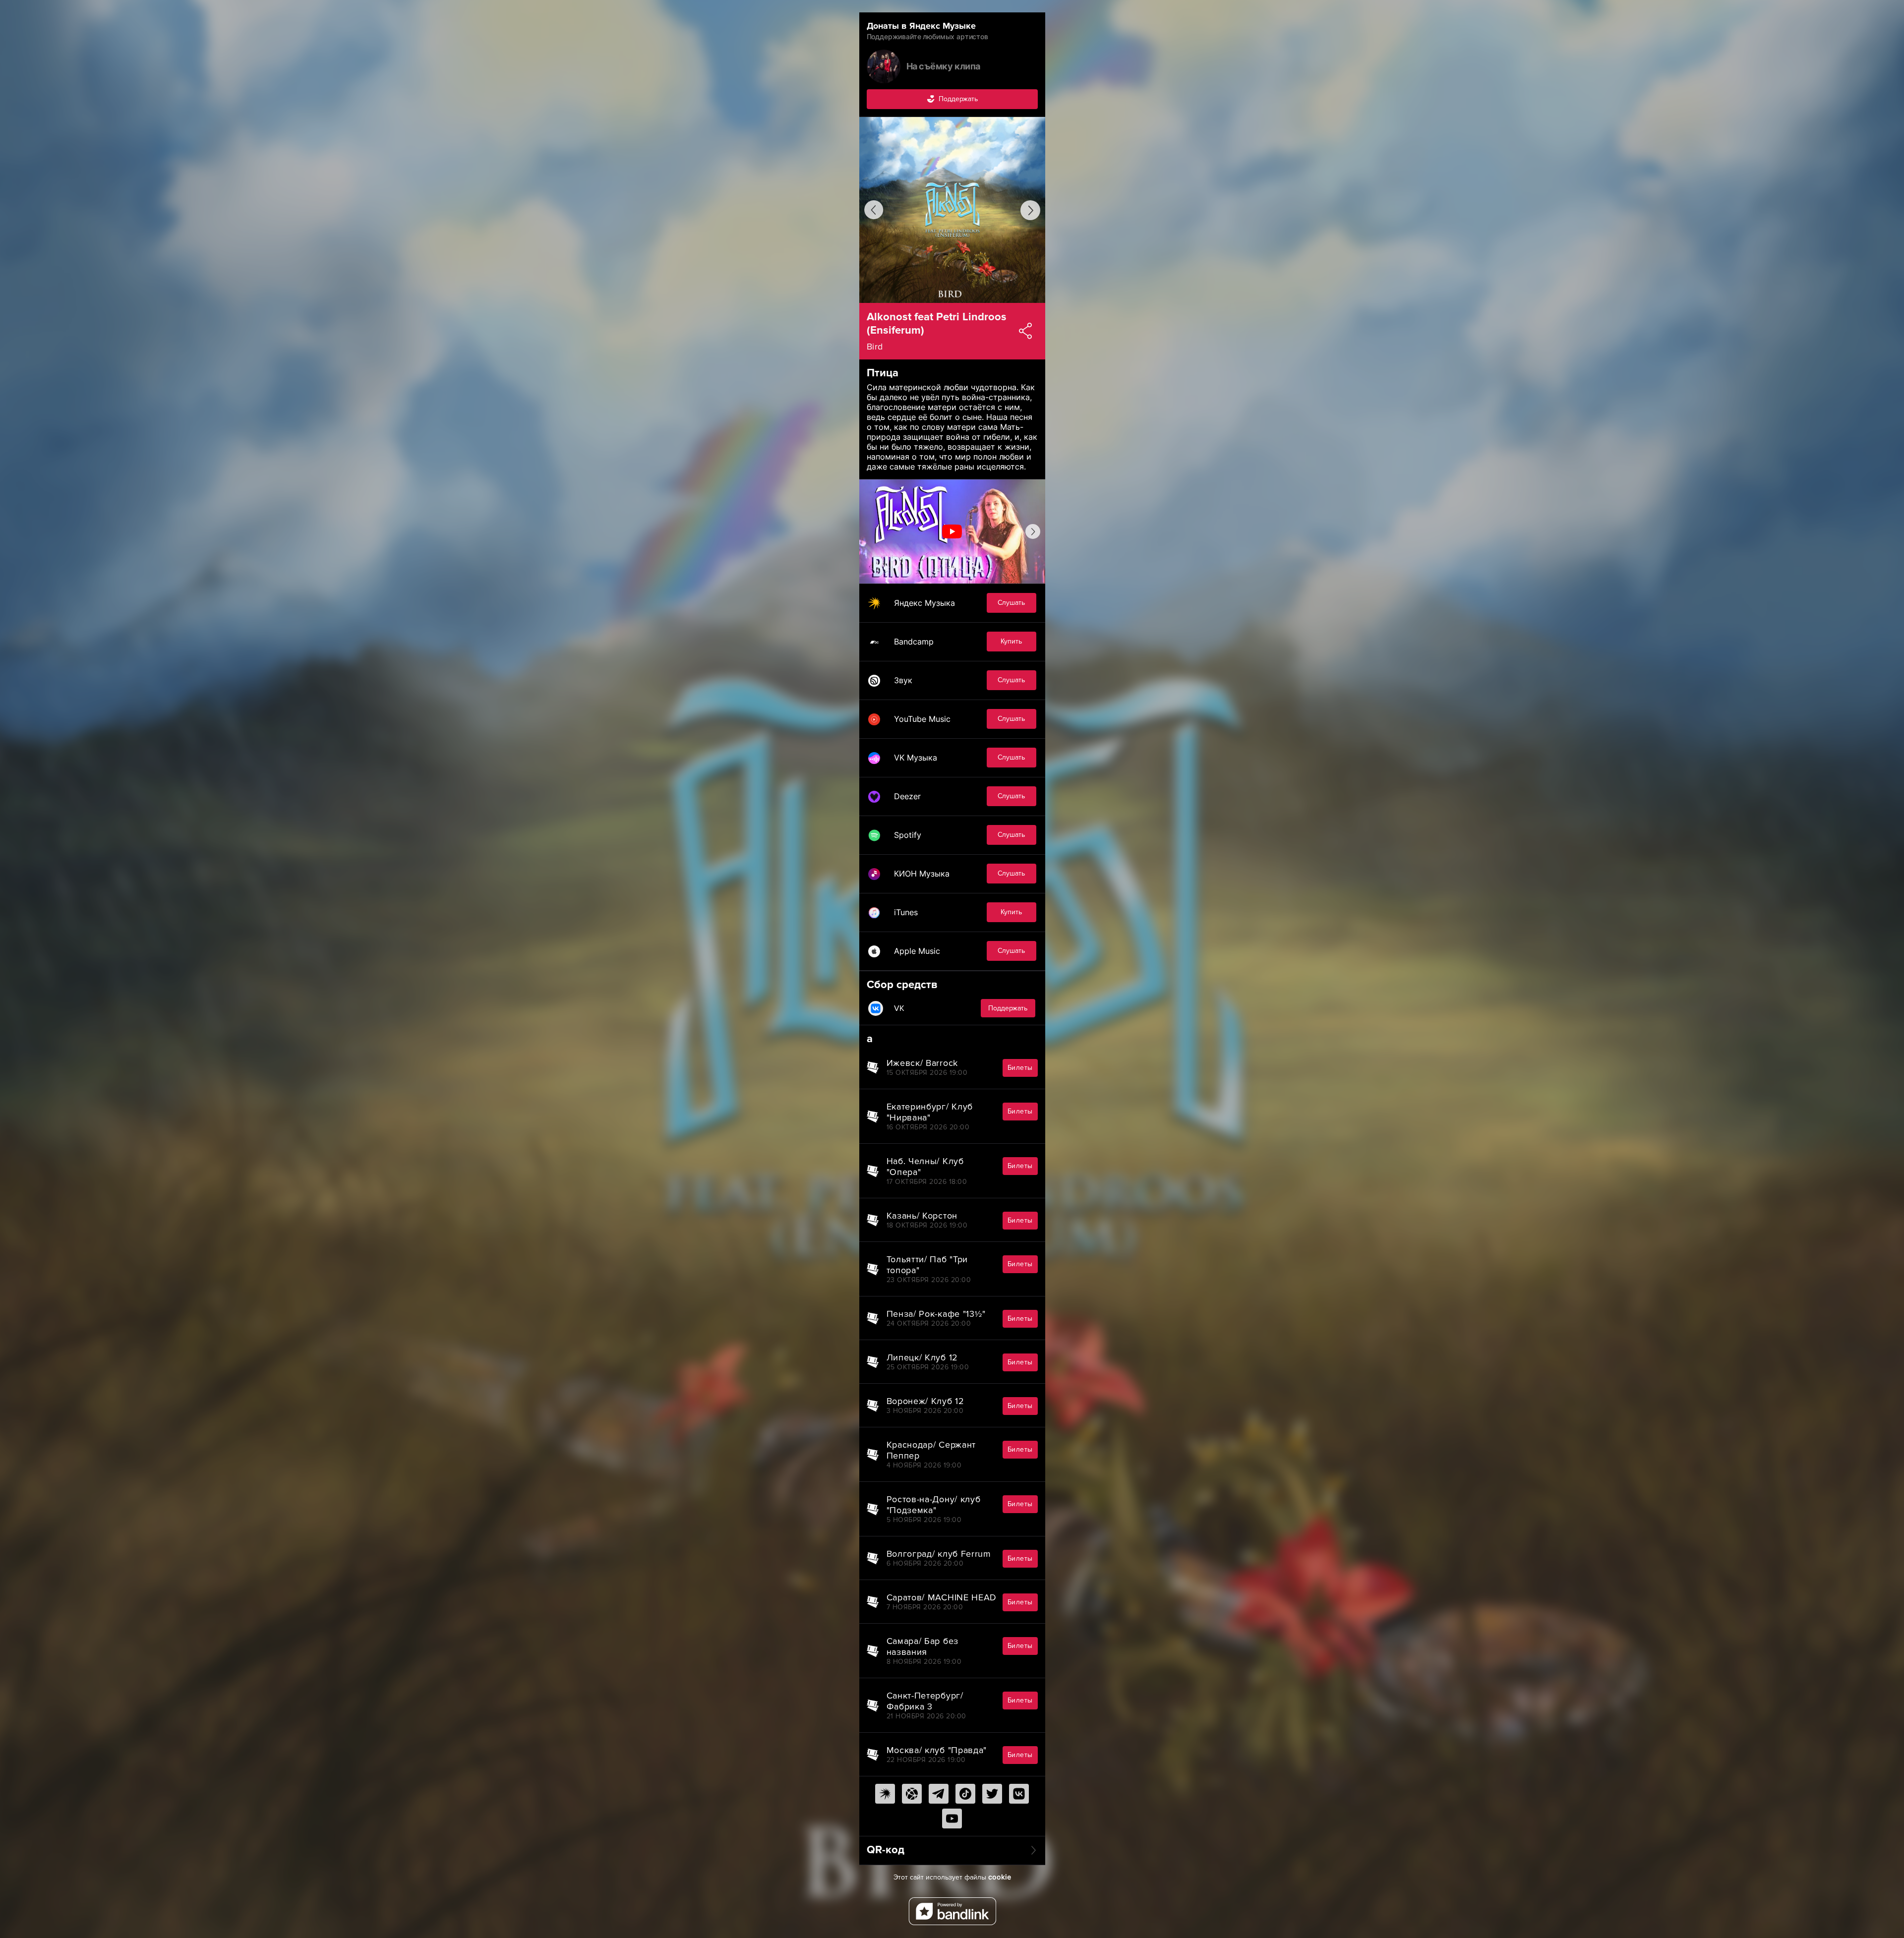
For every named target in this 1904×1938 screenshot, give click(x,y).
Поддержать (958, 99)
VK (961, 1008)
